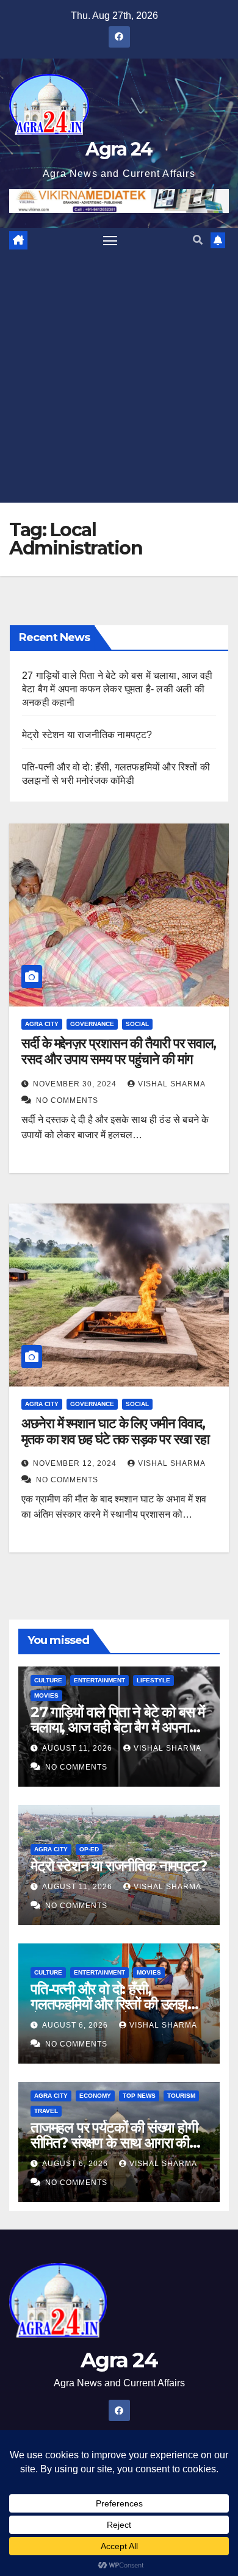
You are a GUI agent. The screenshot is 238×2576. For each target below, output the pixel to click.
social (137, 1024)
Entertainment (99, 1680)
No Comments (67, 1100)
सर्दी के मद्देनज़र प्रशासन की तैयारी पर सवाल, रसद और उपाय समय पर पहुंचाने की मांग (119, 1051)
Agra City (42, 1024)
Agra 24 (119, 149)
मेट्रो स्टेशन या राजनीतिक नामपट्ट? (87, 735)
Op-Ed (89, 1849)
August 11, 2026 (78, 1748)
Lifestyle (153, 1680)
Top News (139, 2096)
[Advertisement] (119, 378)
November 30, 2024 (76, 1084)
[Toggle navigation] (110, 240)
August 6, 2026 (76, 2025)
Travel (46, 2111)
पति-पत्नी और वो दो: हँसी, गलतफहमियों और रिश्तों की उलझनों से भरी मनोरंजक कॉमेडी (114, 2004)
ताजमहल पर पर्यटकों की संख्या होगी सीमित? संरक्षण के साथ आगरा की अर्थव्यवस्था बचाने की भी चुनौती (114, 2143)
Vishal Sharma (171, 1084)
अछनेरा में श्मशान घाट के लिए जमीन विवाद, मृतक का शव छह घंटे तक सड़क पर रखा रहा (115, 1431)
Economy (95, 2096)
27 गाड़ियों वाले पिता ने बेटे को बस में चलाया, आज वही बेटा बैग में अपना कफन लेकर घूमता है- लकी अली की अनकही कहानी (117, 689)
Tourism (181, 2096)
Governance (92, 1024)
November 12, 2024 (76, 1463)
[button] (198, 240)
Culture (48, 1680)
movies (46, 1695)
